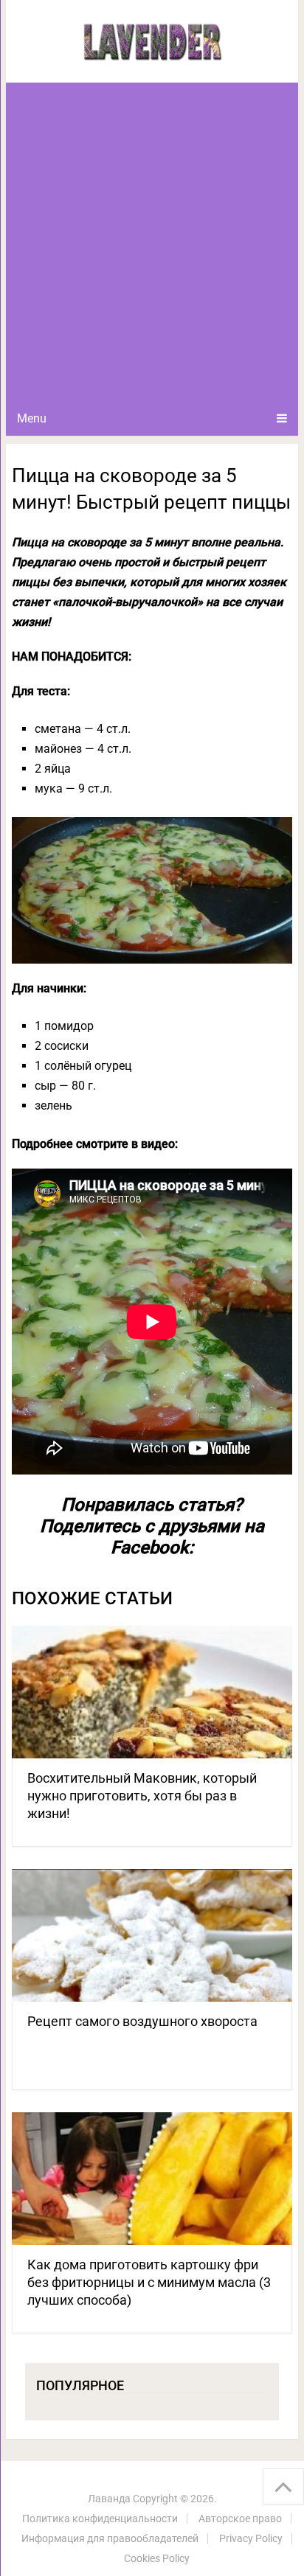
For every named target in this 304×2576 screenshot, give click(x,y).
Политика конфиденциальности (100, 2518)
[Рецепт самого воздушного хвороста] (152, 1935)
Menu (32, 418)
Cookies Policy (157, 2558)
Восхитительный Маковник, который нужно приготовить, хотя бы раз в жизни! (142, 1796)
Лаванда (109, 2499)
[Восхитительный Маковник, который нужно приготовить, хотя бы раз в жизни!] (152, 1692)
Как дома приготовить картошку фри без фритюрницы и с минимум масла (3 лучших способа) (149, 2282)
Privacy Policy (251, 2538)
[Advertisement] (152, 242)
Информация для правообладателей (110, 2538)
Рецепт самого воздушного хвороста (142, 2021)
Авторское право (240, 2518)
